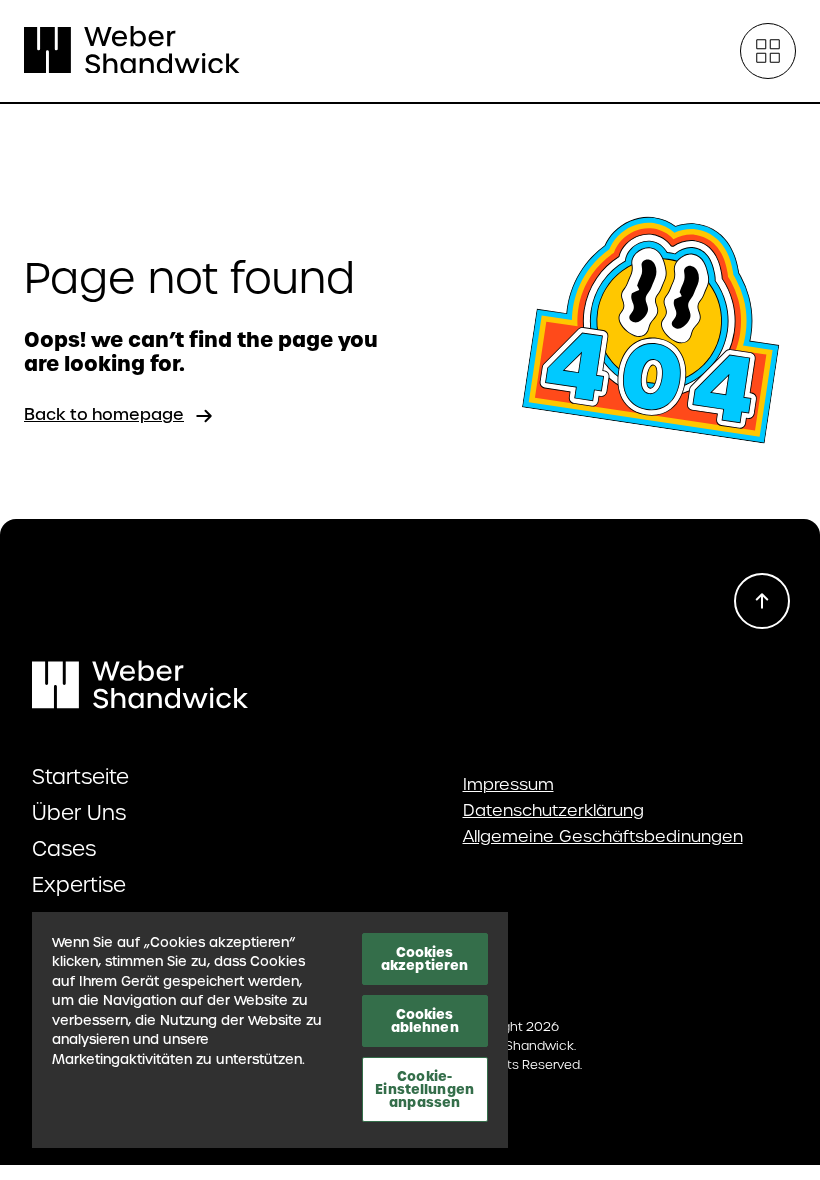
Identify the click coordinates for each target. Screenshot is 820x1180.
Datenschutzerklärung (553, 811)
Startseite (80, 777)
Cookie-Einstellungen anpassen (424, 1089)
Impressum (508, 785)
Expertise (79, 885)
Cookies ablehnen (425, 1020)
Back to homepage (104, 414)
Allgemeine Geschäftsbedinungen (603, 837)
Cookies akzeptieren (424, 958)
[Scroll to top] (762, 601)
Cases (64, 849)
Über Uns (79, 813)
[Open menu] (768, 51)
